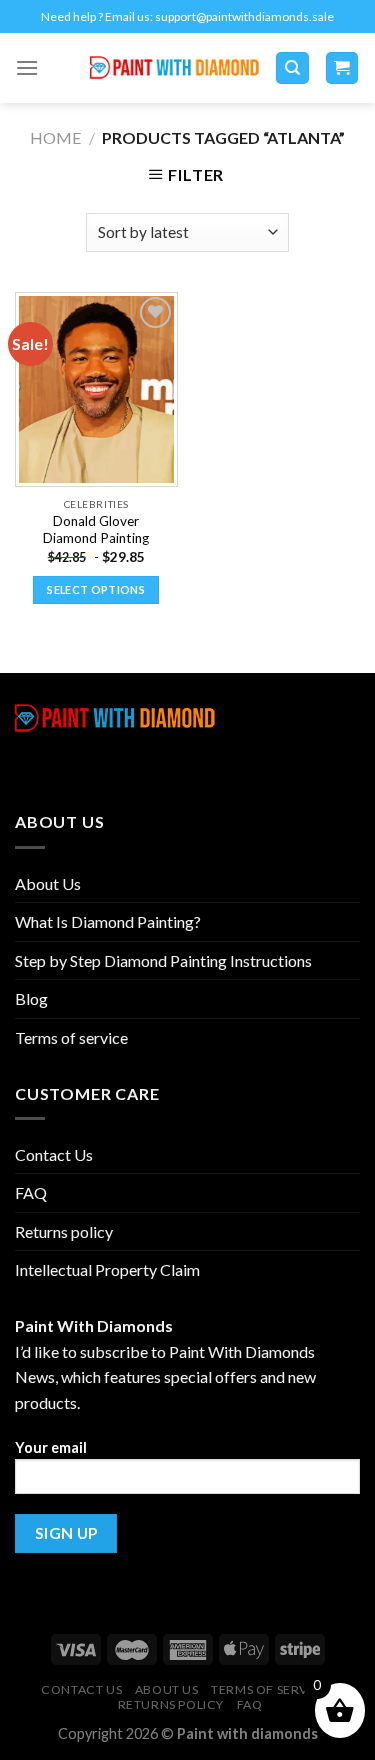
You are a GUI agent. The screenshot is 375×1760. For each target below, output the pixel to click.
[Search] (292, 68)
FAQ (31, 1192)
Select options (96, 589)
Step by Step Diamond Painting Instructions (163, 960)
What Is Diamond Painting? (108, 921)
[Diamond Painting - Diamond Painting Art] (174, 68)
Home (55, 137)
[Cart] (342, 68)
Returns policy (64, 1231)
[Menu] (27, 67)
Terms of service (71, 1037)
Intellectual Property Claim (107, 1269)
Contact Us (54, 1154)
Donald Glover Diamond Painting (96, 530)
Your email (51, 1447)
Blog (31, 998)
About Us (48, 883)
